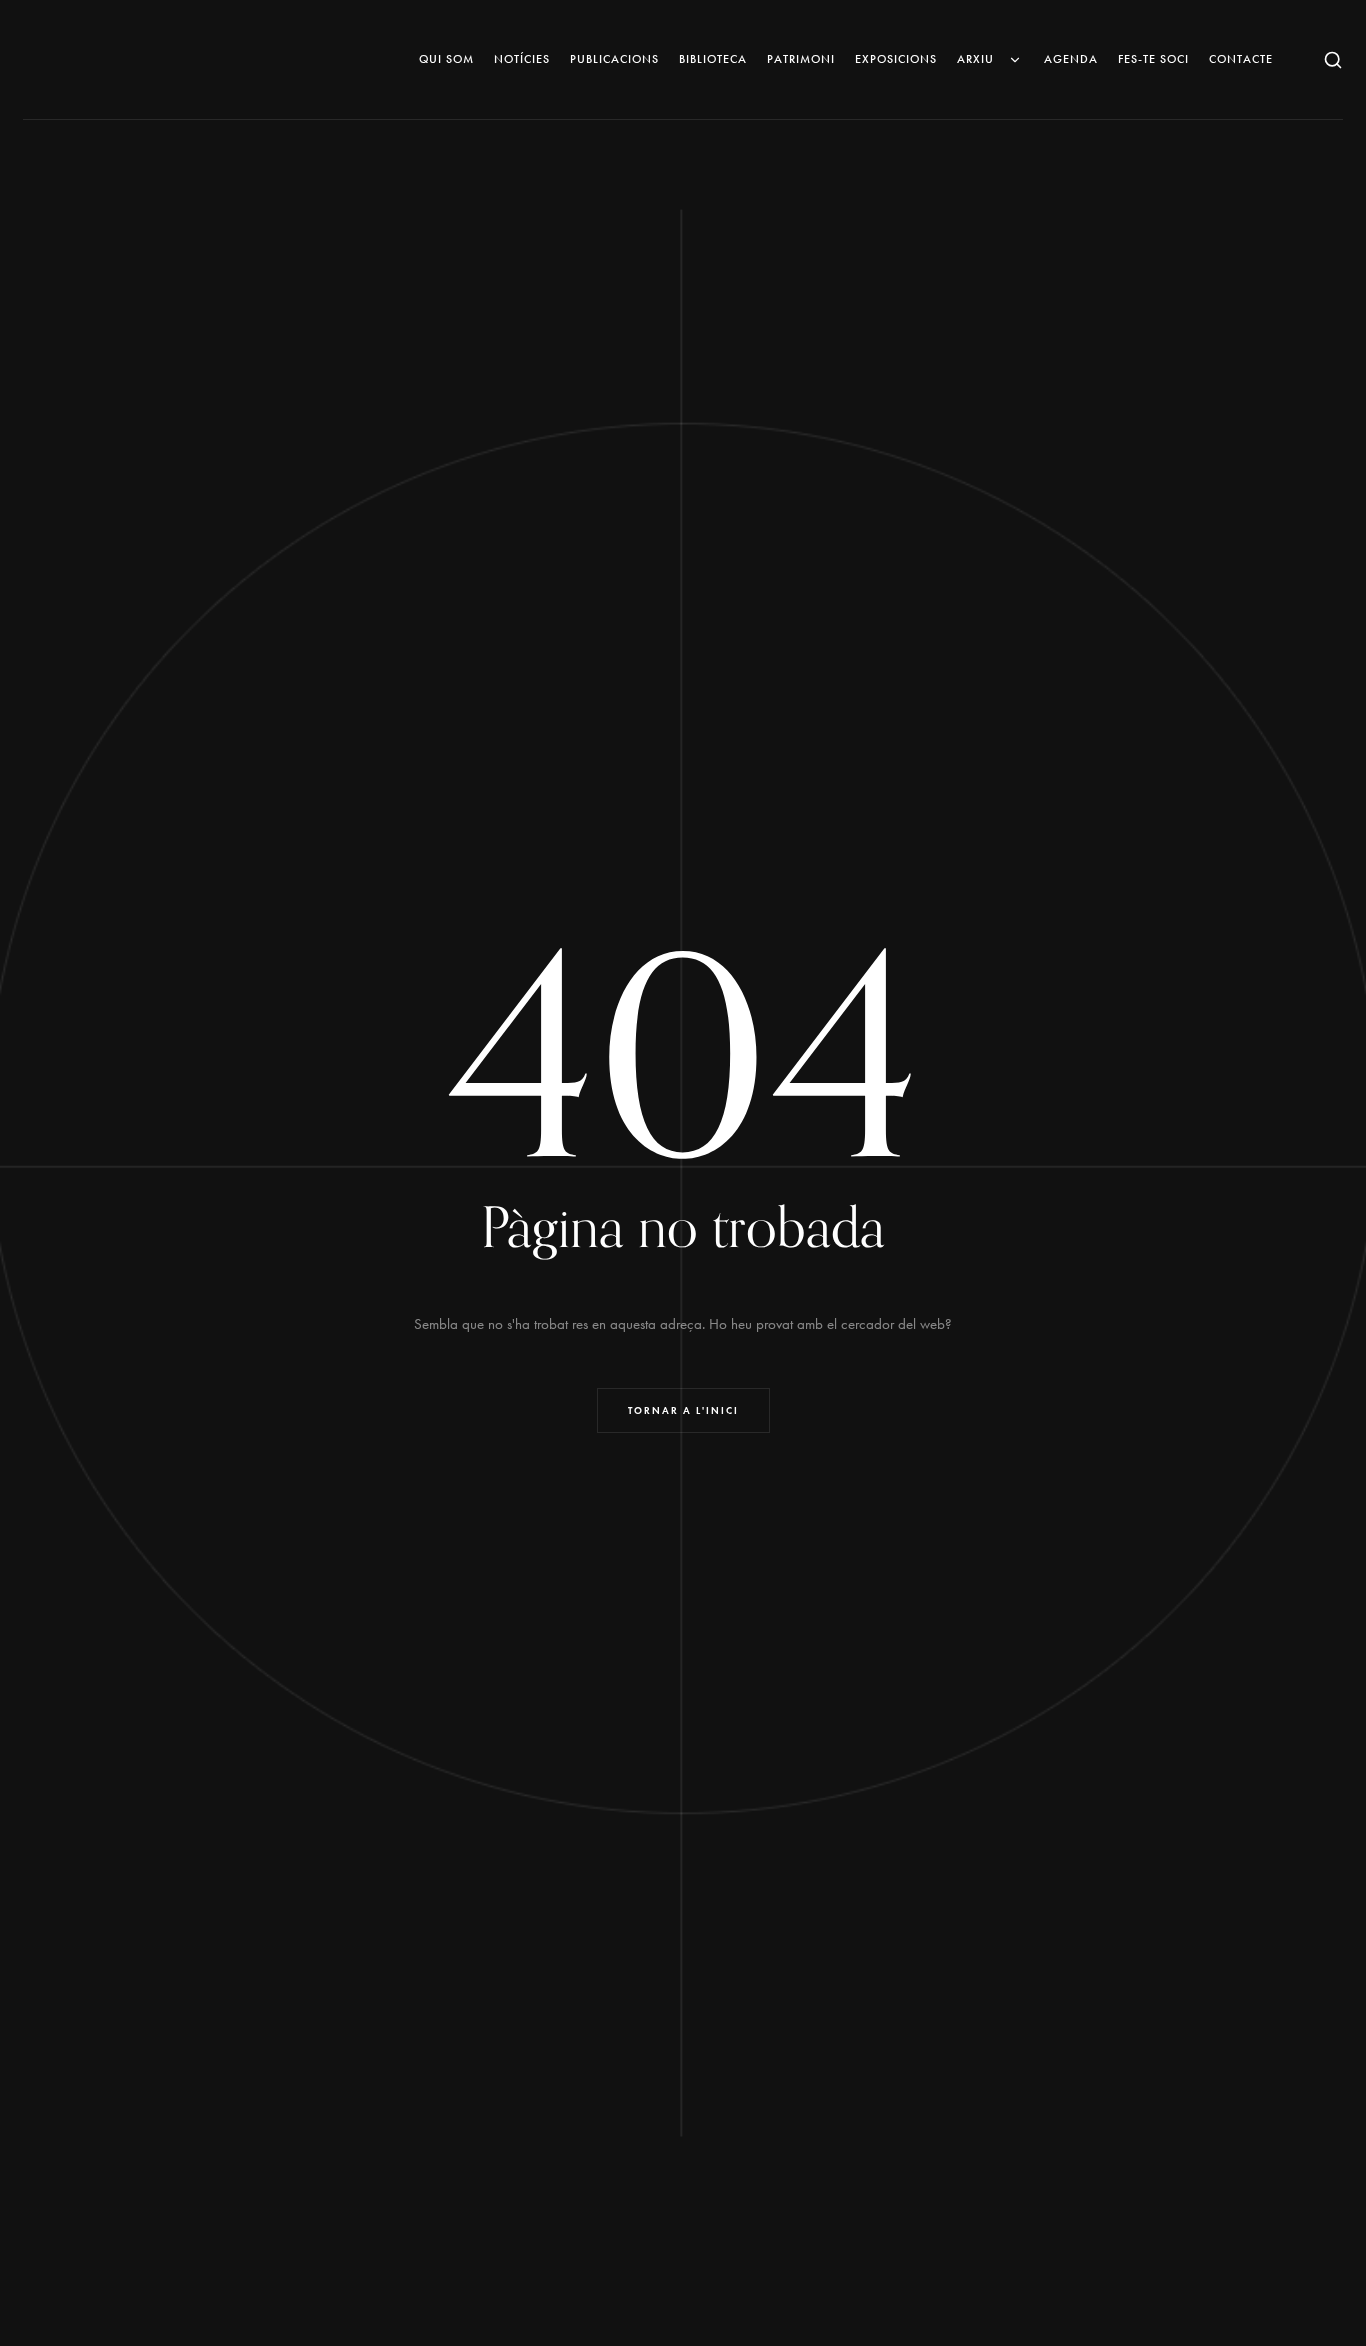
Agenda (1071, 59)
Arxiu (975, 59)
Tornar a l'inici (683, 1410)
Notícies (522, 59)
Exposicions (896, 59)
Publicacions (614, 59)
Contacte (1241, 59)
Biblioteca (713, 59)
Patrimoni (801, 59)
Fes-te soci (1153, 59)
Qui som (446, 59)
